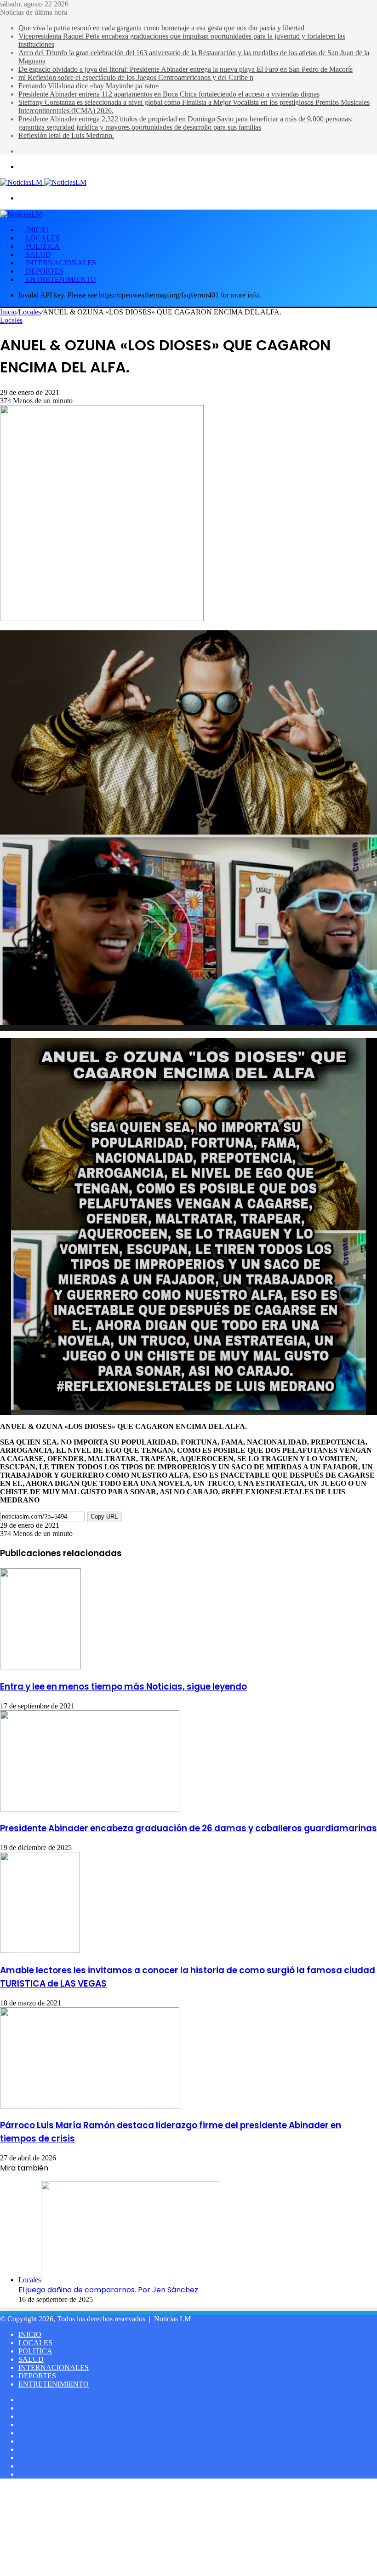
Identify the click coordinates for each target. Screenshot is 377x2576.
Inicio (8, 312)
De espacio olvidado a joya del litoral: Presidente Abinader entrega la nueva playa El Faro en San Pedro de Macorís (186, 69)
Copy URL (104, 1516)
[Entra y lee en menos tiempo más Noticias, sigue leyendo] (40, 1667)
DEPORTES (44, 271)
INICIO (36, 230)
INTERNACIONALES (60, 263)
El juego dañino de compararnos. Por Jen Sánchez (108, 2290)
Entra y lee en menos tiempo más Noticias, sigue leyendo (123, 1687)
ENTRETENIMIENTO (60, 279)
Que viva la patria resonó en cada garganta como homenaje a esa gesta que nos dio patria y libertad (161, 28)
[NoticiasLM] (43, 182)
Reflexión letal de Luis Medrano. (66, 135)
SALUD (37, 254)
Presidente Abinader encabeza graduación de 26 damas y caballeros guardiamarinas (188, 1828)
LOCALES (42, 238)
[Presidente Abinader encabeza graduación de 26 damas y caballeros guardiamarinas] (90, 1809)
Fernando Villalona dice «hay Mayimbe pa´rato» (89, 86)
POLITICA (42, 246)
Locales (30, 312)
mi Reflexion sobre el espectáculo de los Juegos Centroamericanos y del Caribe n (136, 77)
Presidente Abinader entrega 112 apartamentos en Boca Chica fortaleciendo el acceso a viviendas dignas (169, 94)
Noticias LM (172, 2319)
